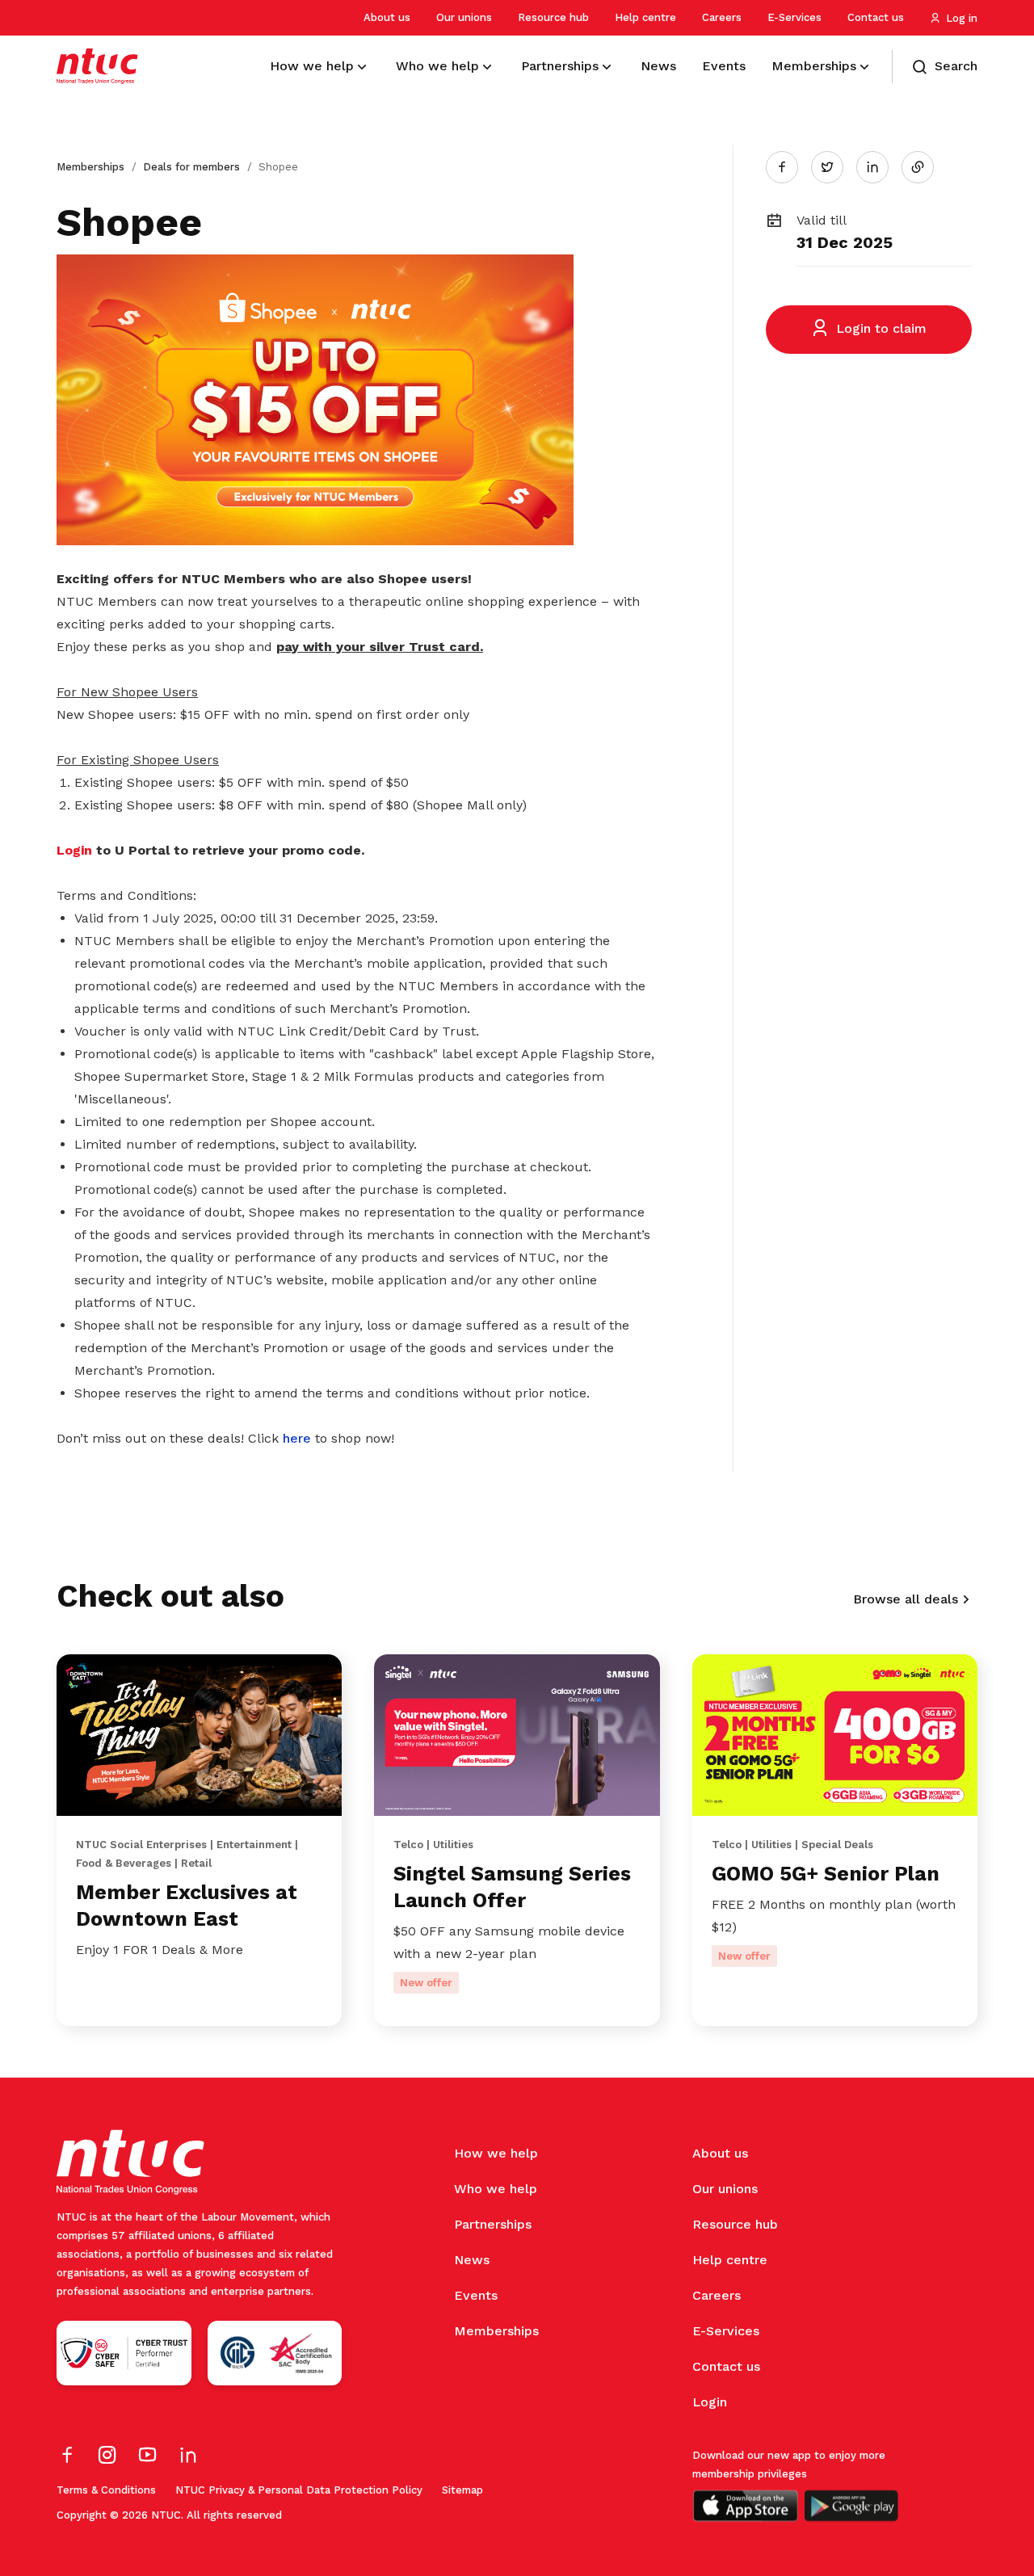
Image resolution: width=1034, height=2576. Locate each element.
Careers (722, 17)
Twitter (835, 166)
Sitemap (462, 2490)
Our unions (464, 17)
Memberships (90, 167)
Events (476, 2295)
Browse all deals (906, 1599)
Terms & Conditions (106, 2490)
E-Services (794, 17)
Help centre (645, 17)
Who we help (496, 2189)
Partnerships (493, 2224)
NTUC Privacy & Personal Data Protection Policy (299, 2490)
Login (710, 2402)
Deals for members (191, 167)
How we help (496, 2153)
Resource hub (553, 17)
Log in (962, 18)
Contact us (876, 17)
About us (387, 17)
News (472, 2260)
